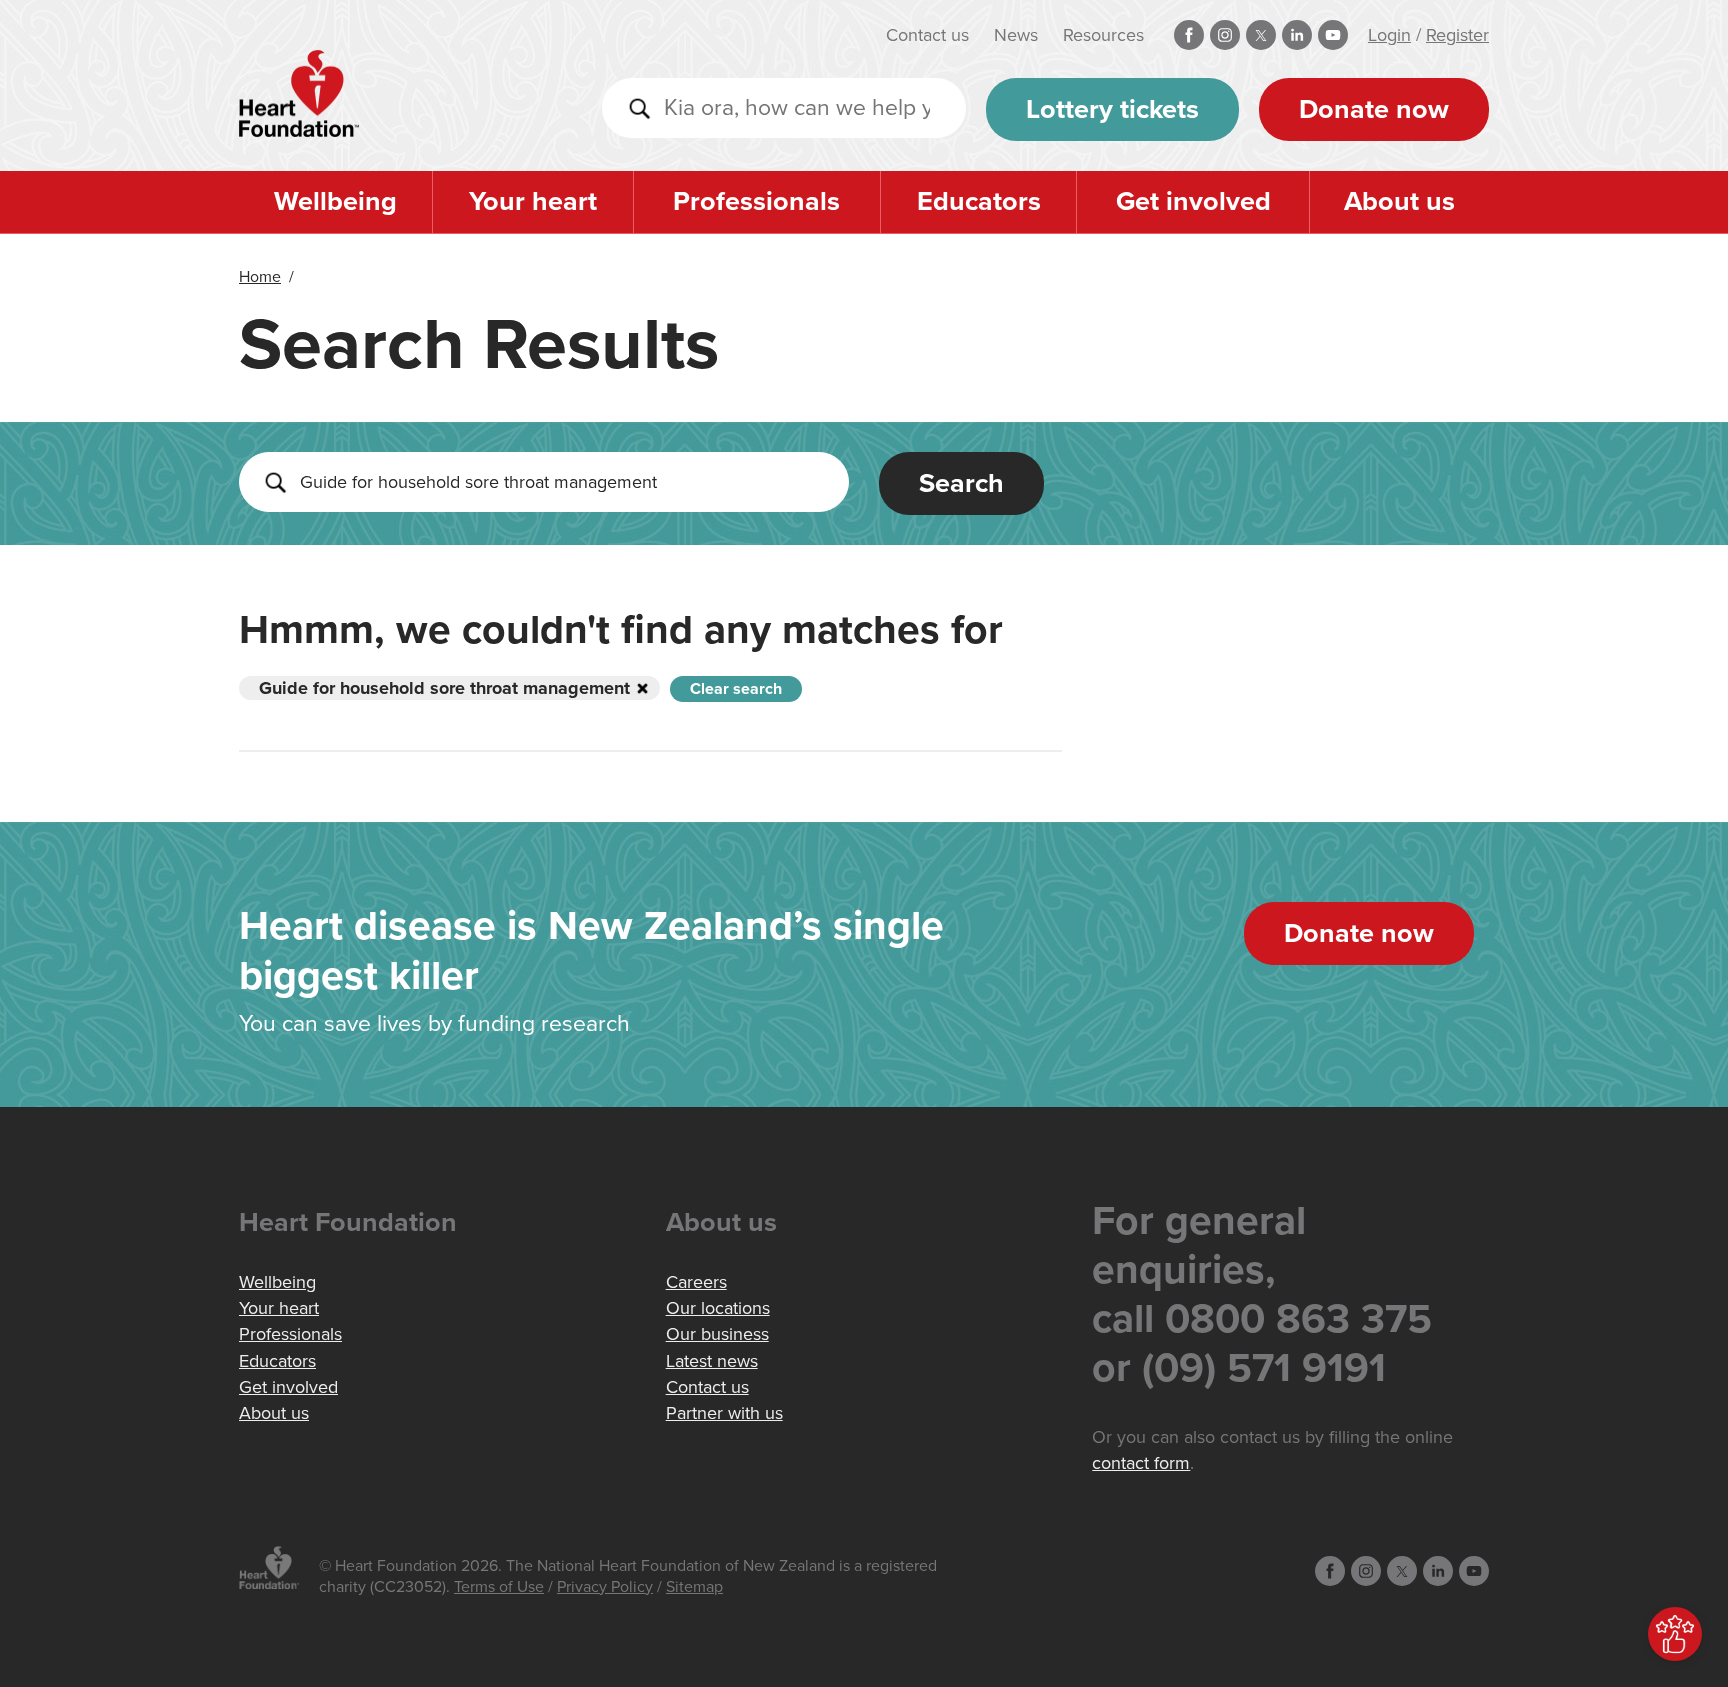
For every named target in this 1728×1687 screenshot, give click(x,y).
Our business (717, 1334)
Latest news (712, 1361)
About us (1399, 201)
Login (1389, 35)
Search (961, 483)
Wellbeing (335, 201)
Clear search (736, 689)
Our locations (718, 1308)
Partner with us (724, 1413)
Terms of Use (499, 1587)
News (1016, 35)
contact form (1141, 1463)
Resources (1103, 35)
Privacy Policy (605, 1587)
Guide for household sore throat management (444, 688)
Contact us (927, 35)
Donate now (1374, 109)
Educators (979, 201)
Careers (696, 1282)
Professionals (756, 201)
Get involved (1193, 201)
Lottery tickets (1112, 109)
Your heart (533, 201)
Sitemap (694, 1587)
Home (260, 277)
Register (1457, 35)
